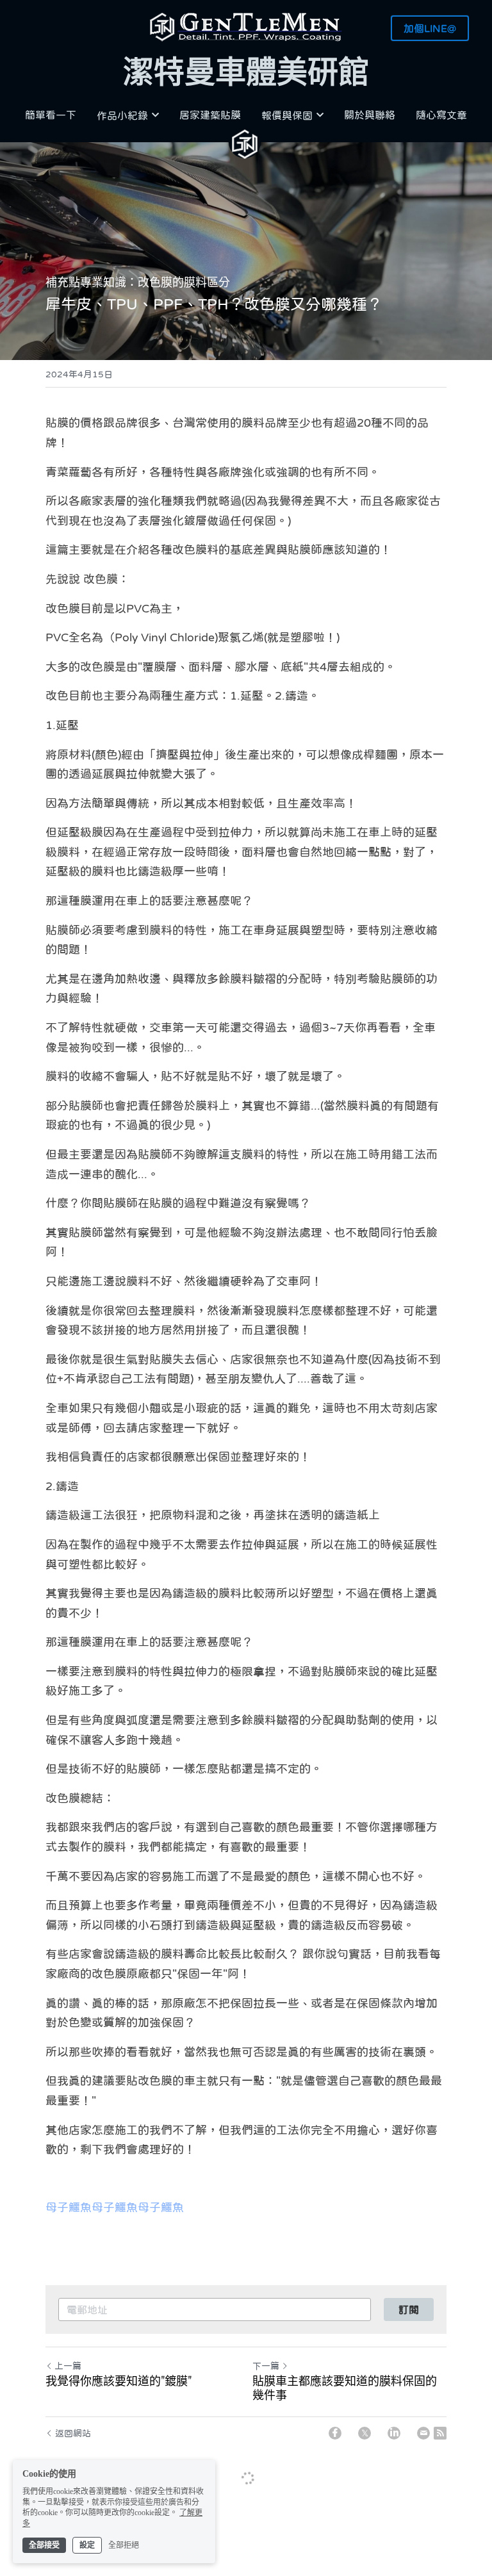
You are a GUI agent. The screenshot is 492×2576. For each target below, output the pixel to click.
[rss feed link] (440, 2433)
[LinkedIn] (394, 2433)
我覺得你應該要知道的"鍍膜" (119, 2381)
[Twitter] (365, 2433)
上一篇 (68, 2366)
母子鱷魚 (69, 2208)
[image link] (246, 26)
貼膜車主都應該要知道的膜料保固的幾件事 (345, 2388)
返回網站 (73, 2433)
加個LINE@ (430, 28)
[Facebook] (335, 2433)
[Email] (423, 2433)
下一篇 (266, 2366)
